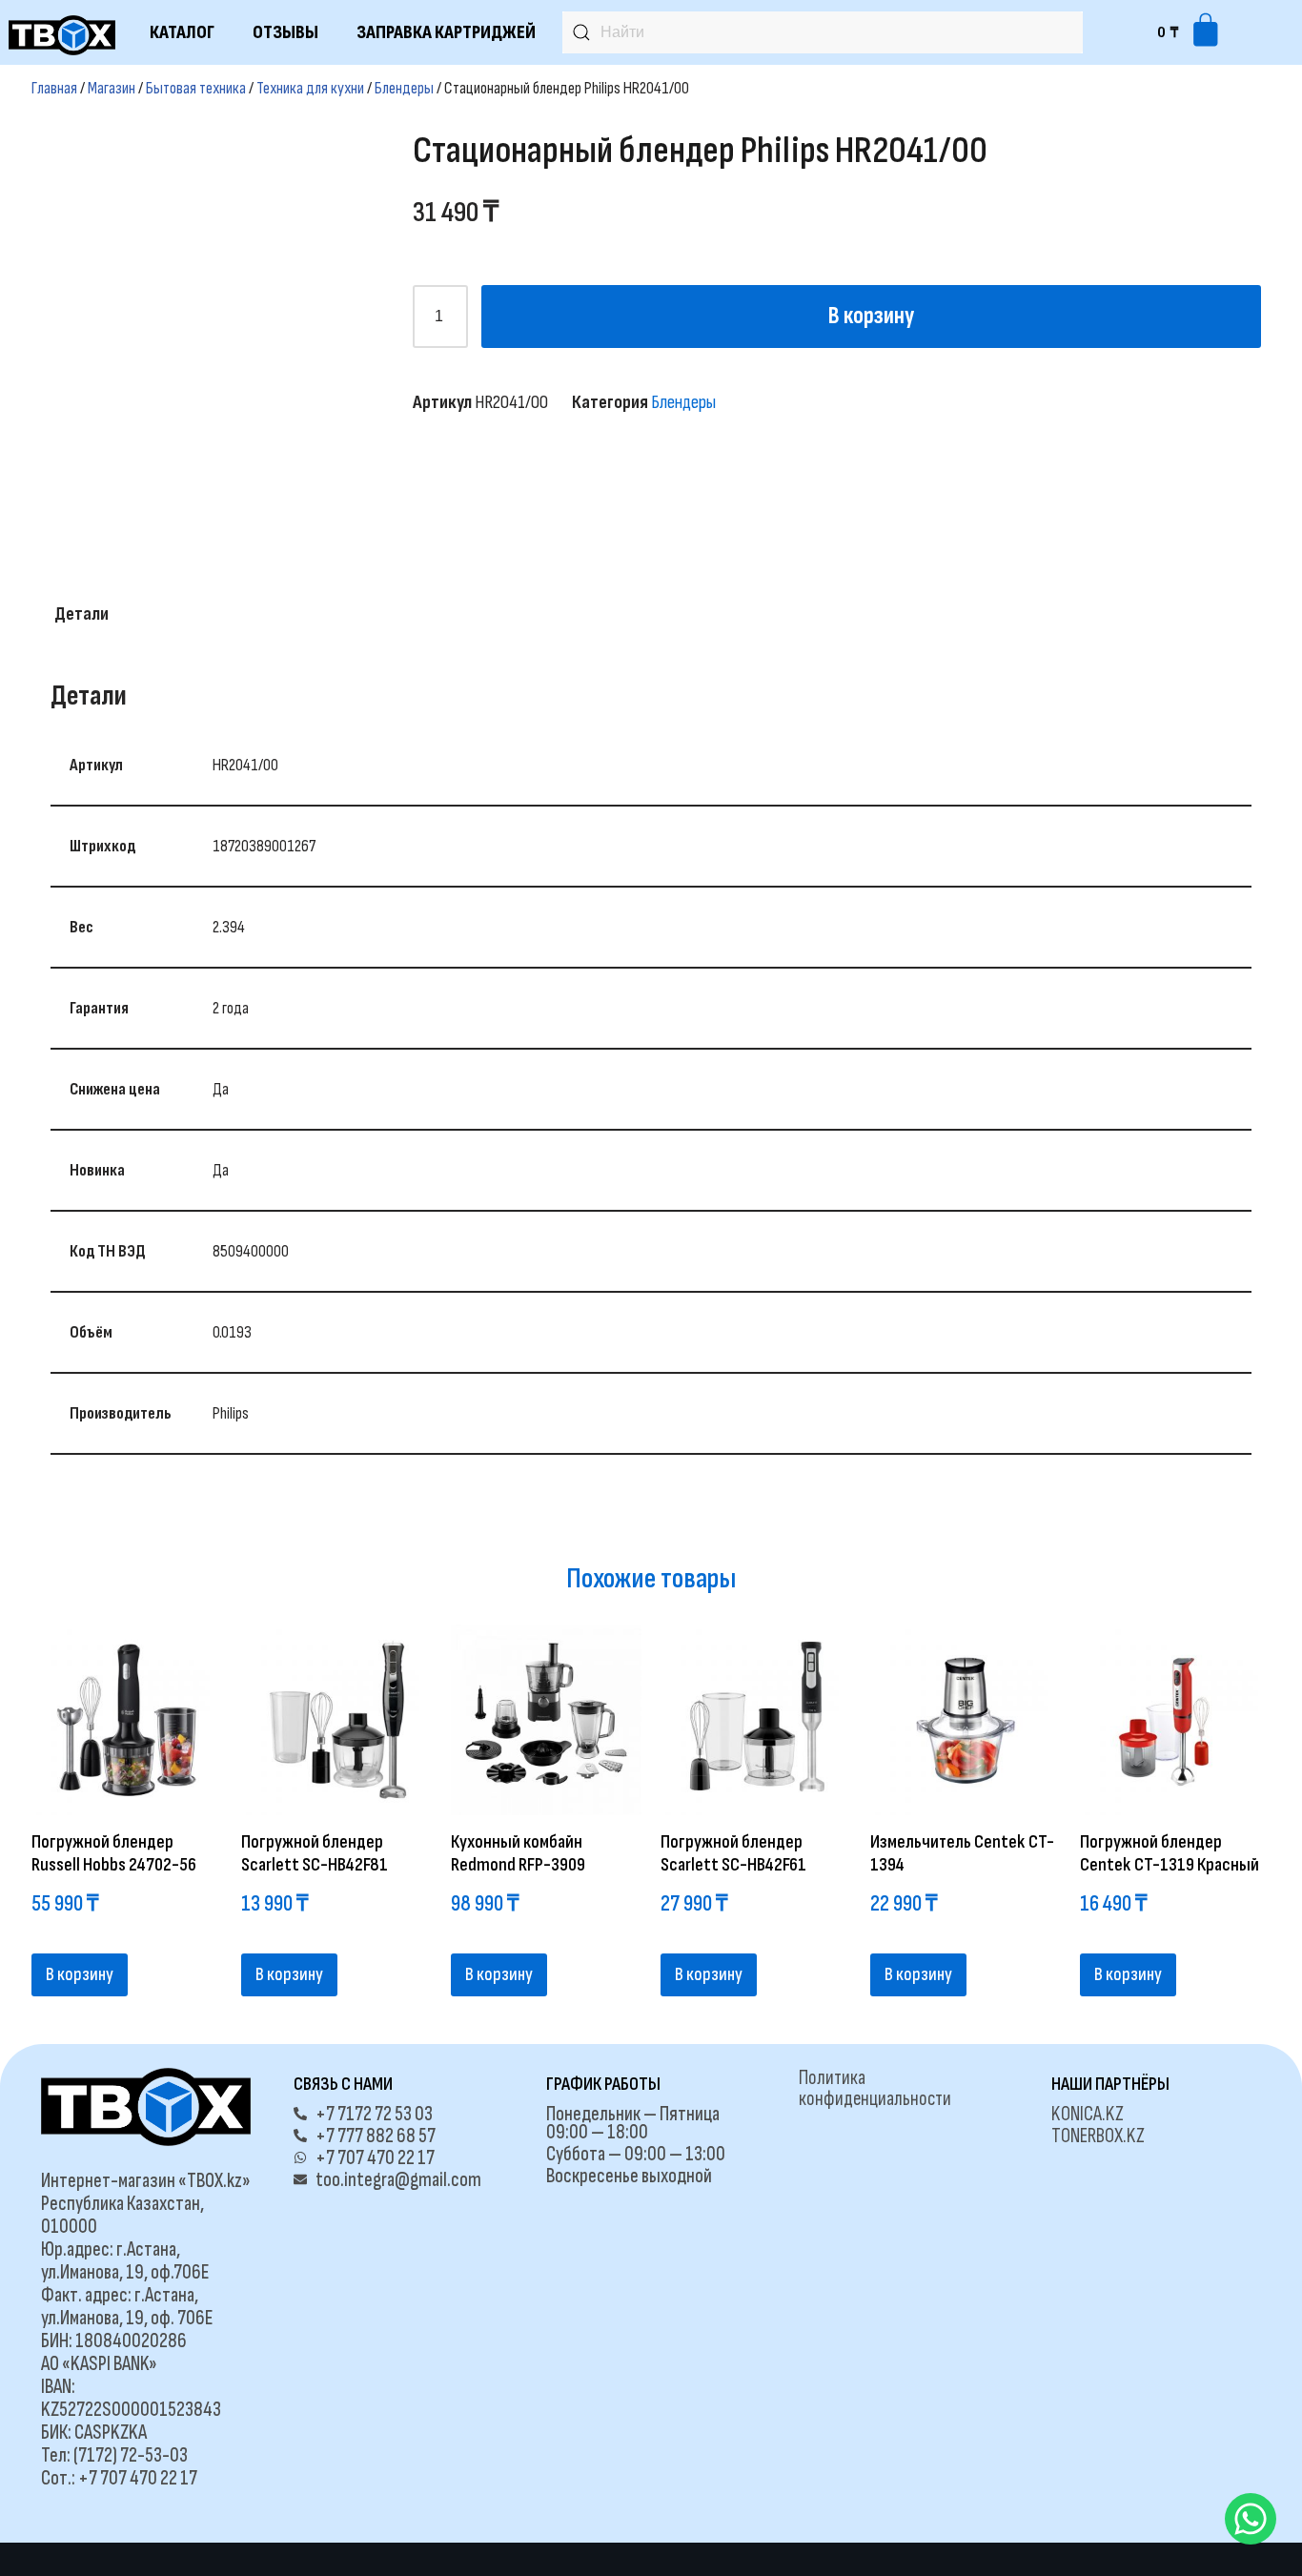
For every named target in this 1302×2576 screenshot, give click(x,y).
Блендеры (404, 88)
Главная (54, 88)
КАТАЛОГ (182, 32)
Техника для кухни (310, 88)
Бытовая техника (196, 88)
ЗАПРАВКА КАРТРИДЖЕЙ (446, 32)
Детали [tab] (81, 614)
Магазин (112, 88)
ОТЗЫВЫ (285, 32)
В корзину (871, 316)
